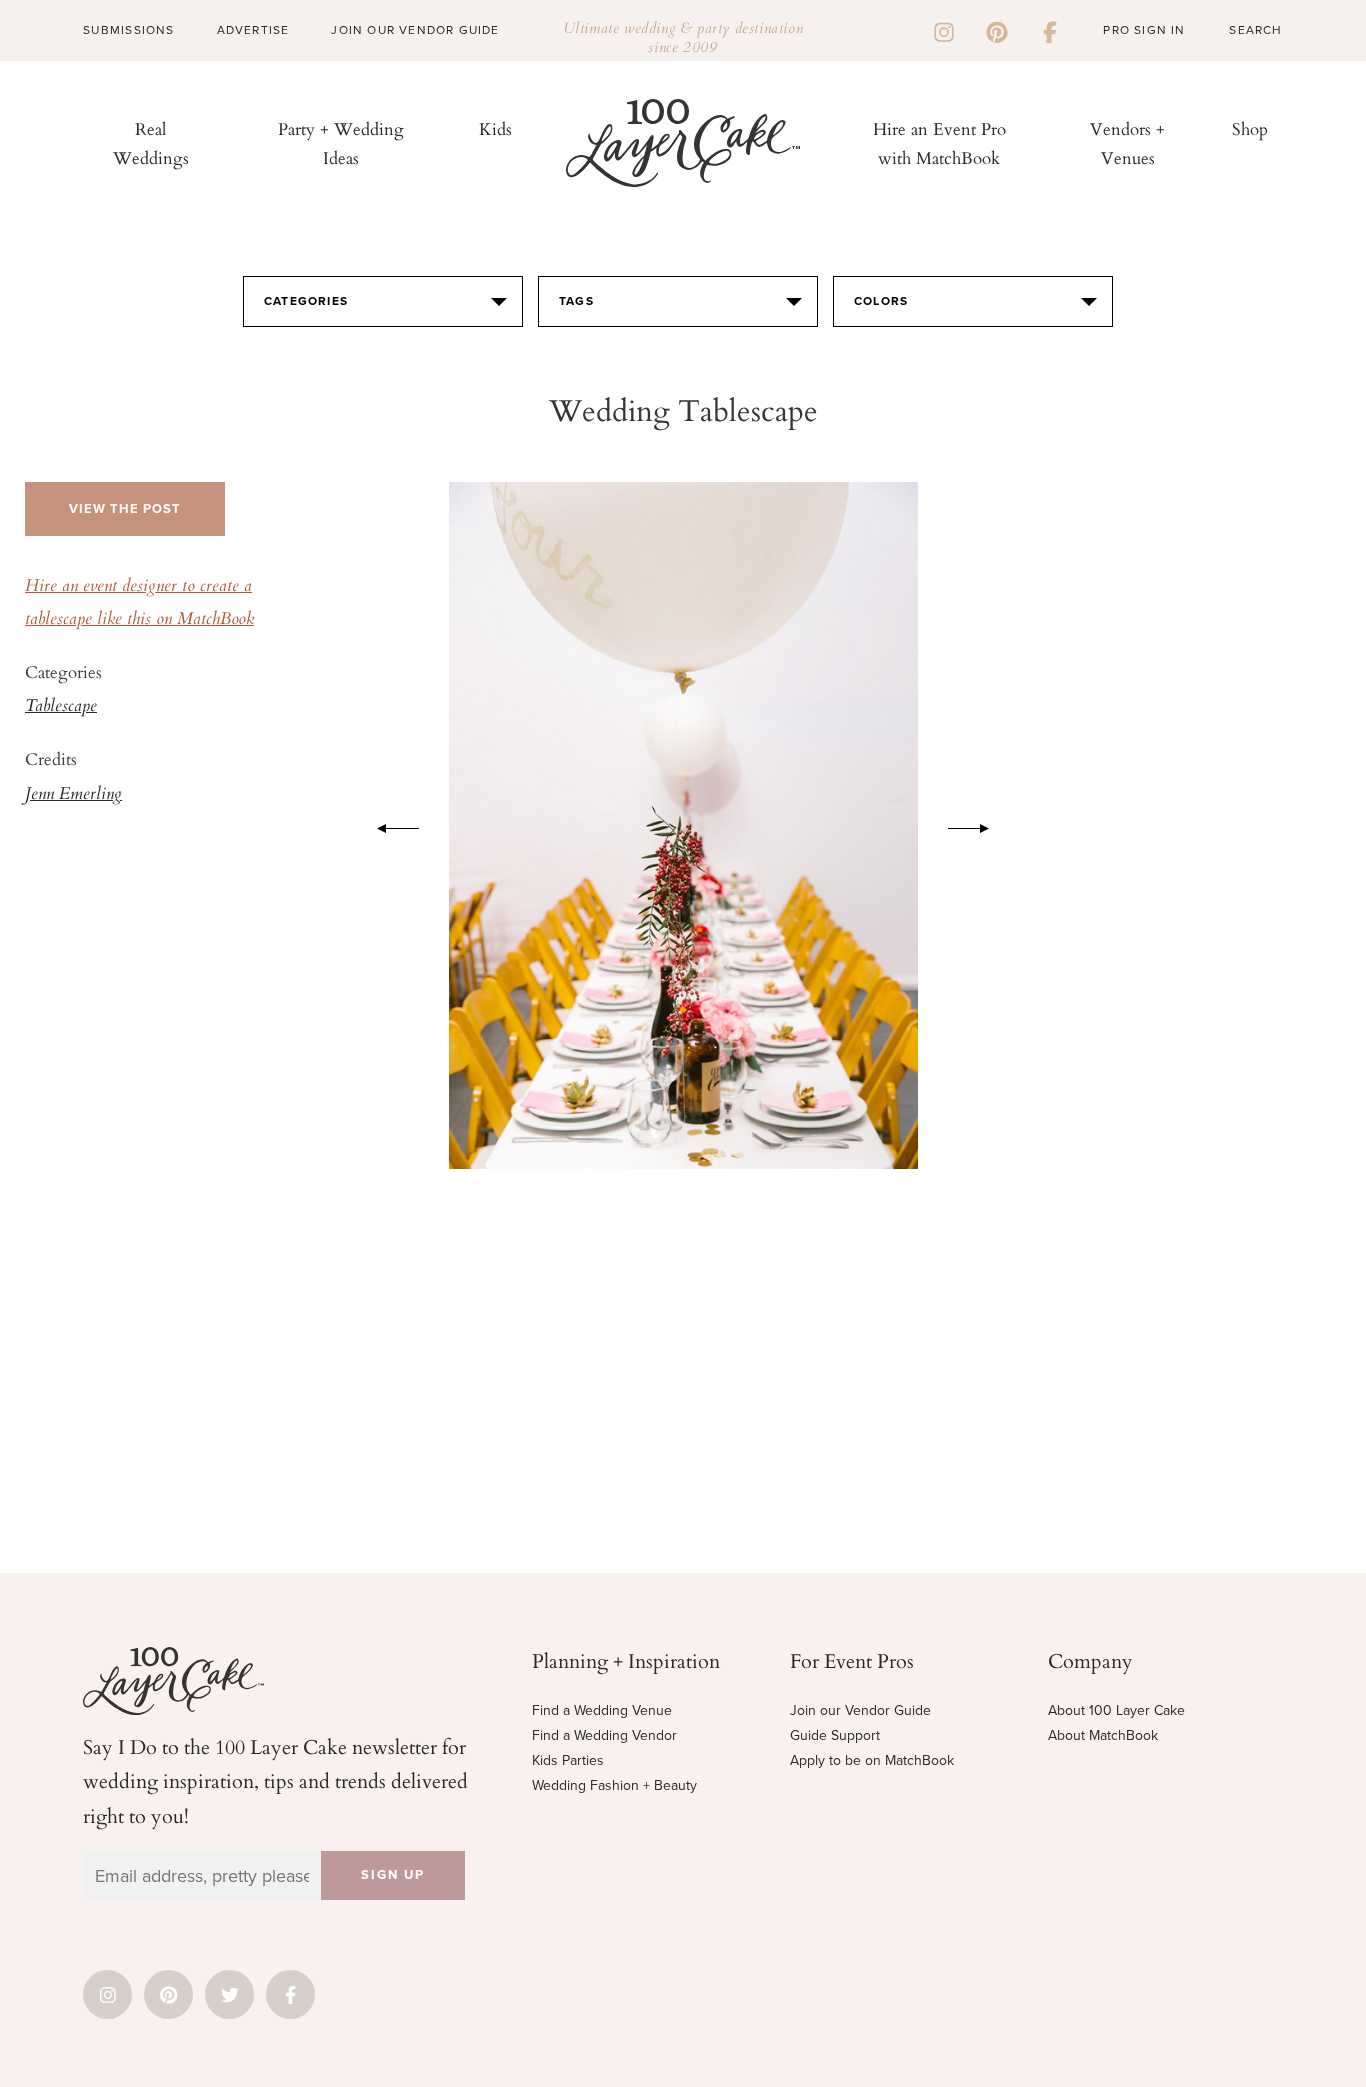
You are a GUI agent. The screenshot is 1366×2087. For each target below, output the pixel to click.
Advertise (253, 30)
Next (979, 825)
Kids (495, 128)
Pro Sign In (1144, 30)
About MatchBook (1103, 1735)
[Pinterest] (997, 30)
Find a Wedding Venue (602, 1710)
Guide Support (835, 1735)
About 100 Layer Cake (1116, 1710)
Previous (388, 825)
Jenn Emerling (73, 795)
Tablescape (61, 707)
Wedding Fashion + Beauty (614, 1785)
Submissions (128, 30)
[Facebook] (1050, 30)
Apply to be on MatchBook (872, 1760)
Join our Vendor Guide (860, 1710)
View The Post (125, 509)
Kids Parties (568, 1760)
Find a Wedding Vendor (604, 1735)
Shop (1250, 128)
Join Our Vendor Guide (415, 30)
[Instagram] (944, 30)
